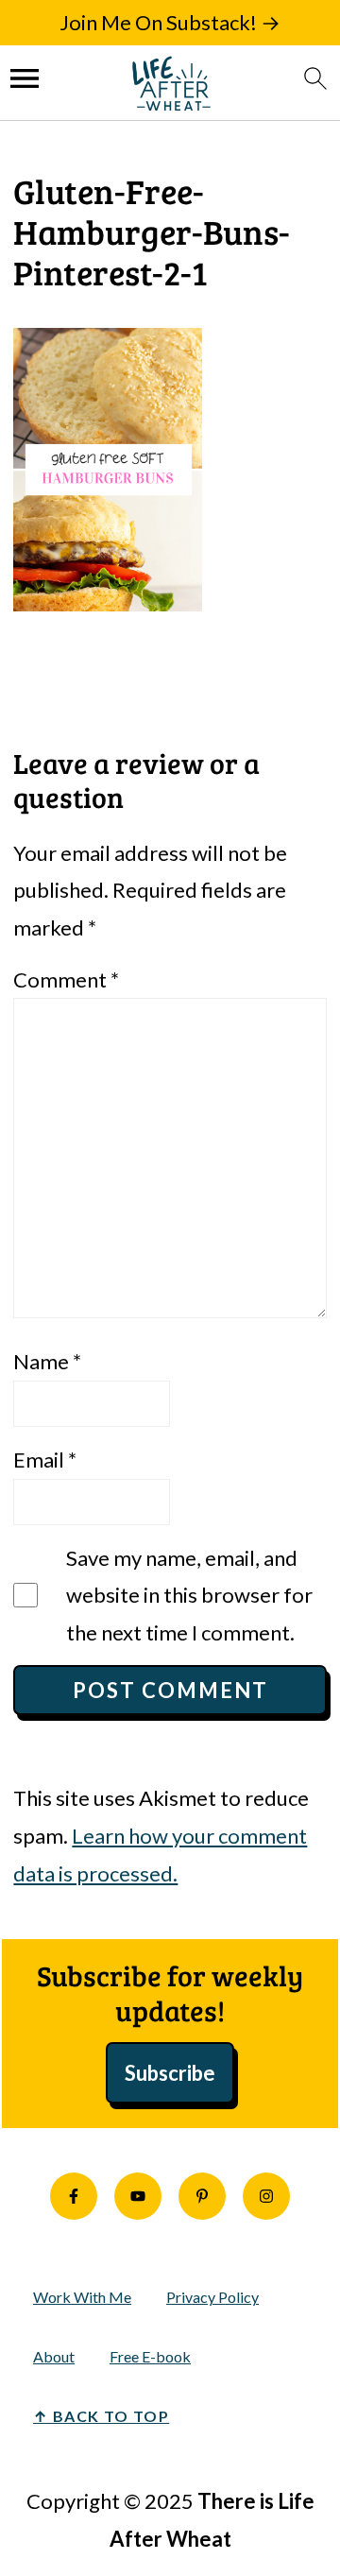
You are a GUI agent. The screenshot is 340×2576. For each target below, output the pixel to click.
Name (47, 1361)
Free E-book (150, 2356)
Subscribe (170, 2073)
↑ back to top (101, 2416)
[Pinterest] (202, 2196)
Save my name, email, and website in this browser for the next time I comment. (189, 1595)
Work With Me (82, 2297)
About (54, 2356)
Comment (66, 979)
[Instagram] (266, 2196)
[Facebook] (74, 2196)
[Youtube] (138, 2196)
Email (45, 1460)
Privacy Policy (212, 2297)
